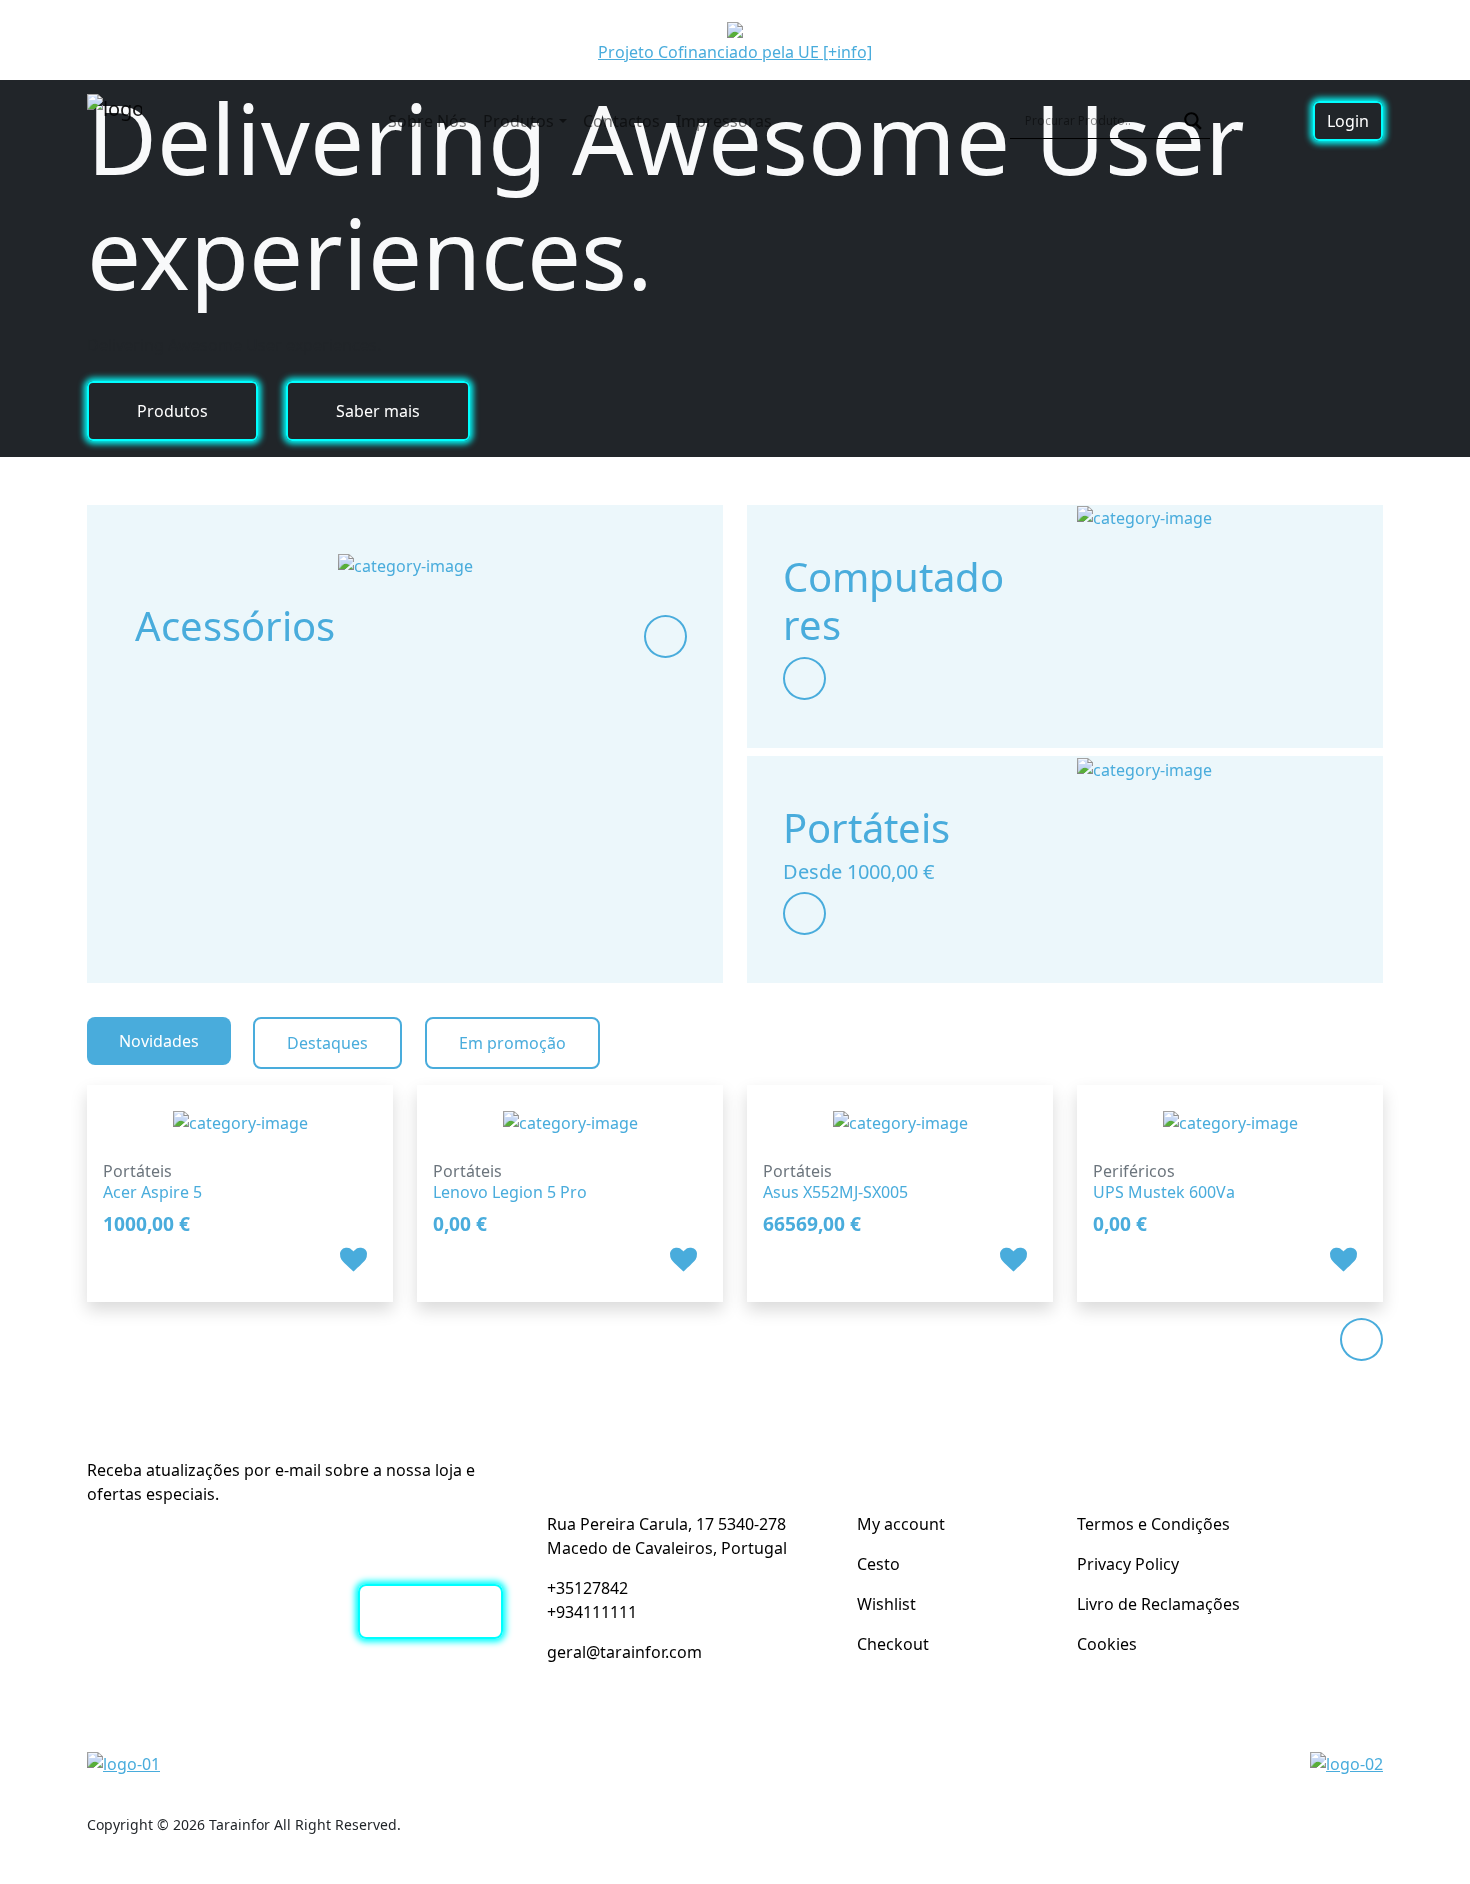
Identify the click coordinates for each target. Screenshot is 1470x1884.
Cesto (878, 1564)
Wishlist (886, 1604)
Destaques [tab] (327, 1043)
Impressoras (724, 121)
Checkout (893, 1644)
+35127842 (587, 1588)
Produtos (518, 121)
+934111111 (592, 1612)
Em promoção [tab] (512, 1043)
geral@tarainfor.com (624, 1652)
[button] (355, 1258)
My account (901, 1524)
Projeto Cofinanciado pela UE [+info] (735, 52)
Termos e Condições (1153, 1524)
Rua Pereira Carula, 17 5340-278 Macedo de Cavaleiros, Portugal (667, 1536)
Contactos (621, 121)
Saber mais (378, 411)
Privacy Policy (1128, 1564)
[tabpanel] (735, 1181)
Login (1348, 121)
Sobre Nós (427, 121)
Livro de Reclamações (1158, 1604)
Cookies (1107, 1644)
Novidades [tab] (159, 1041)
